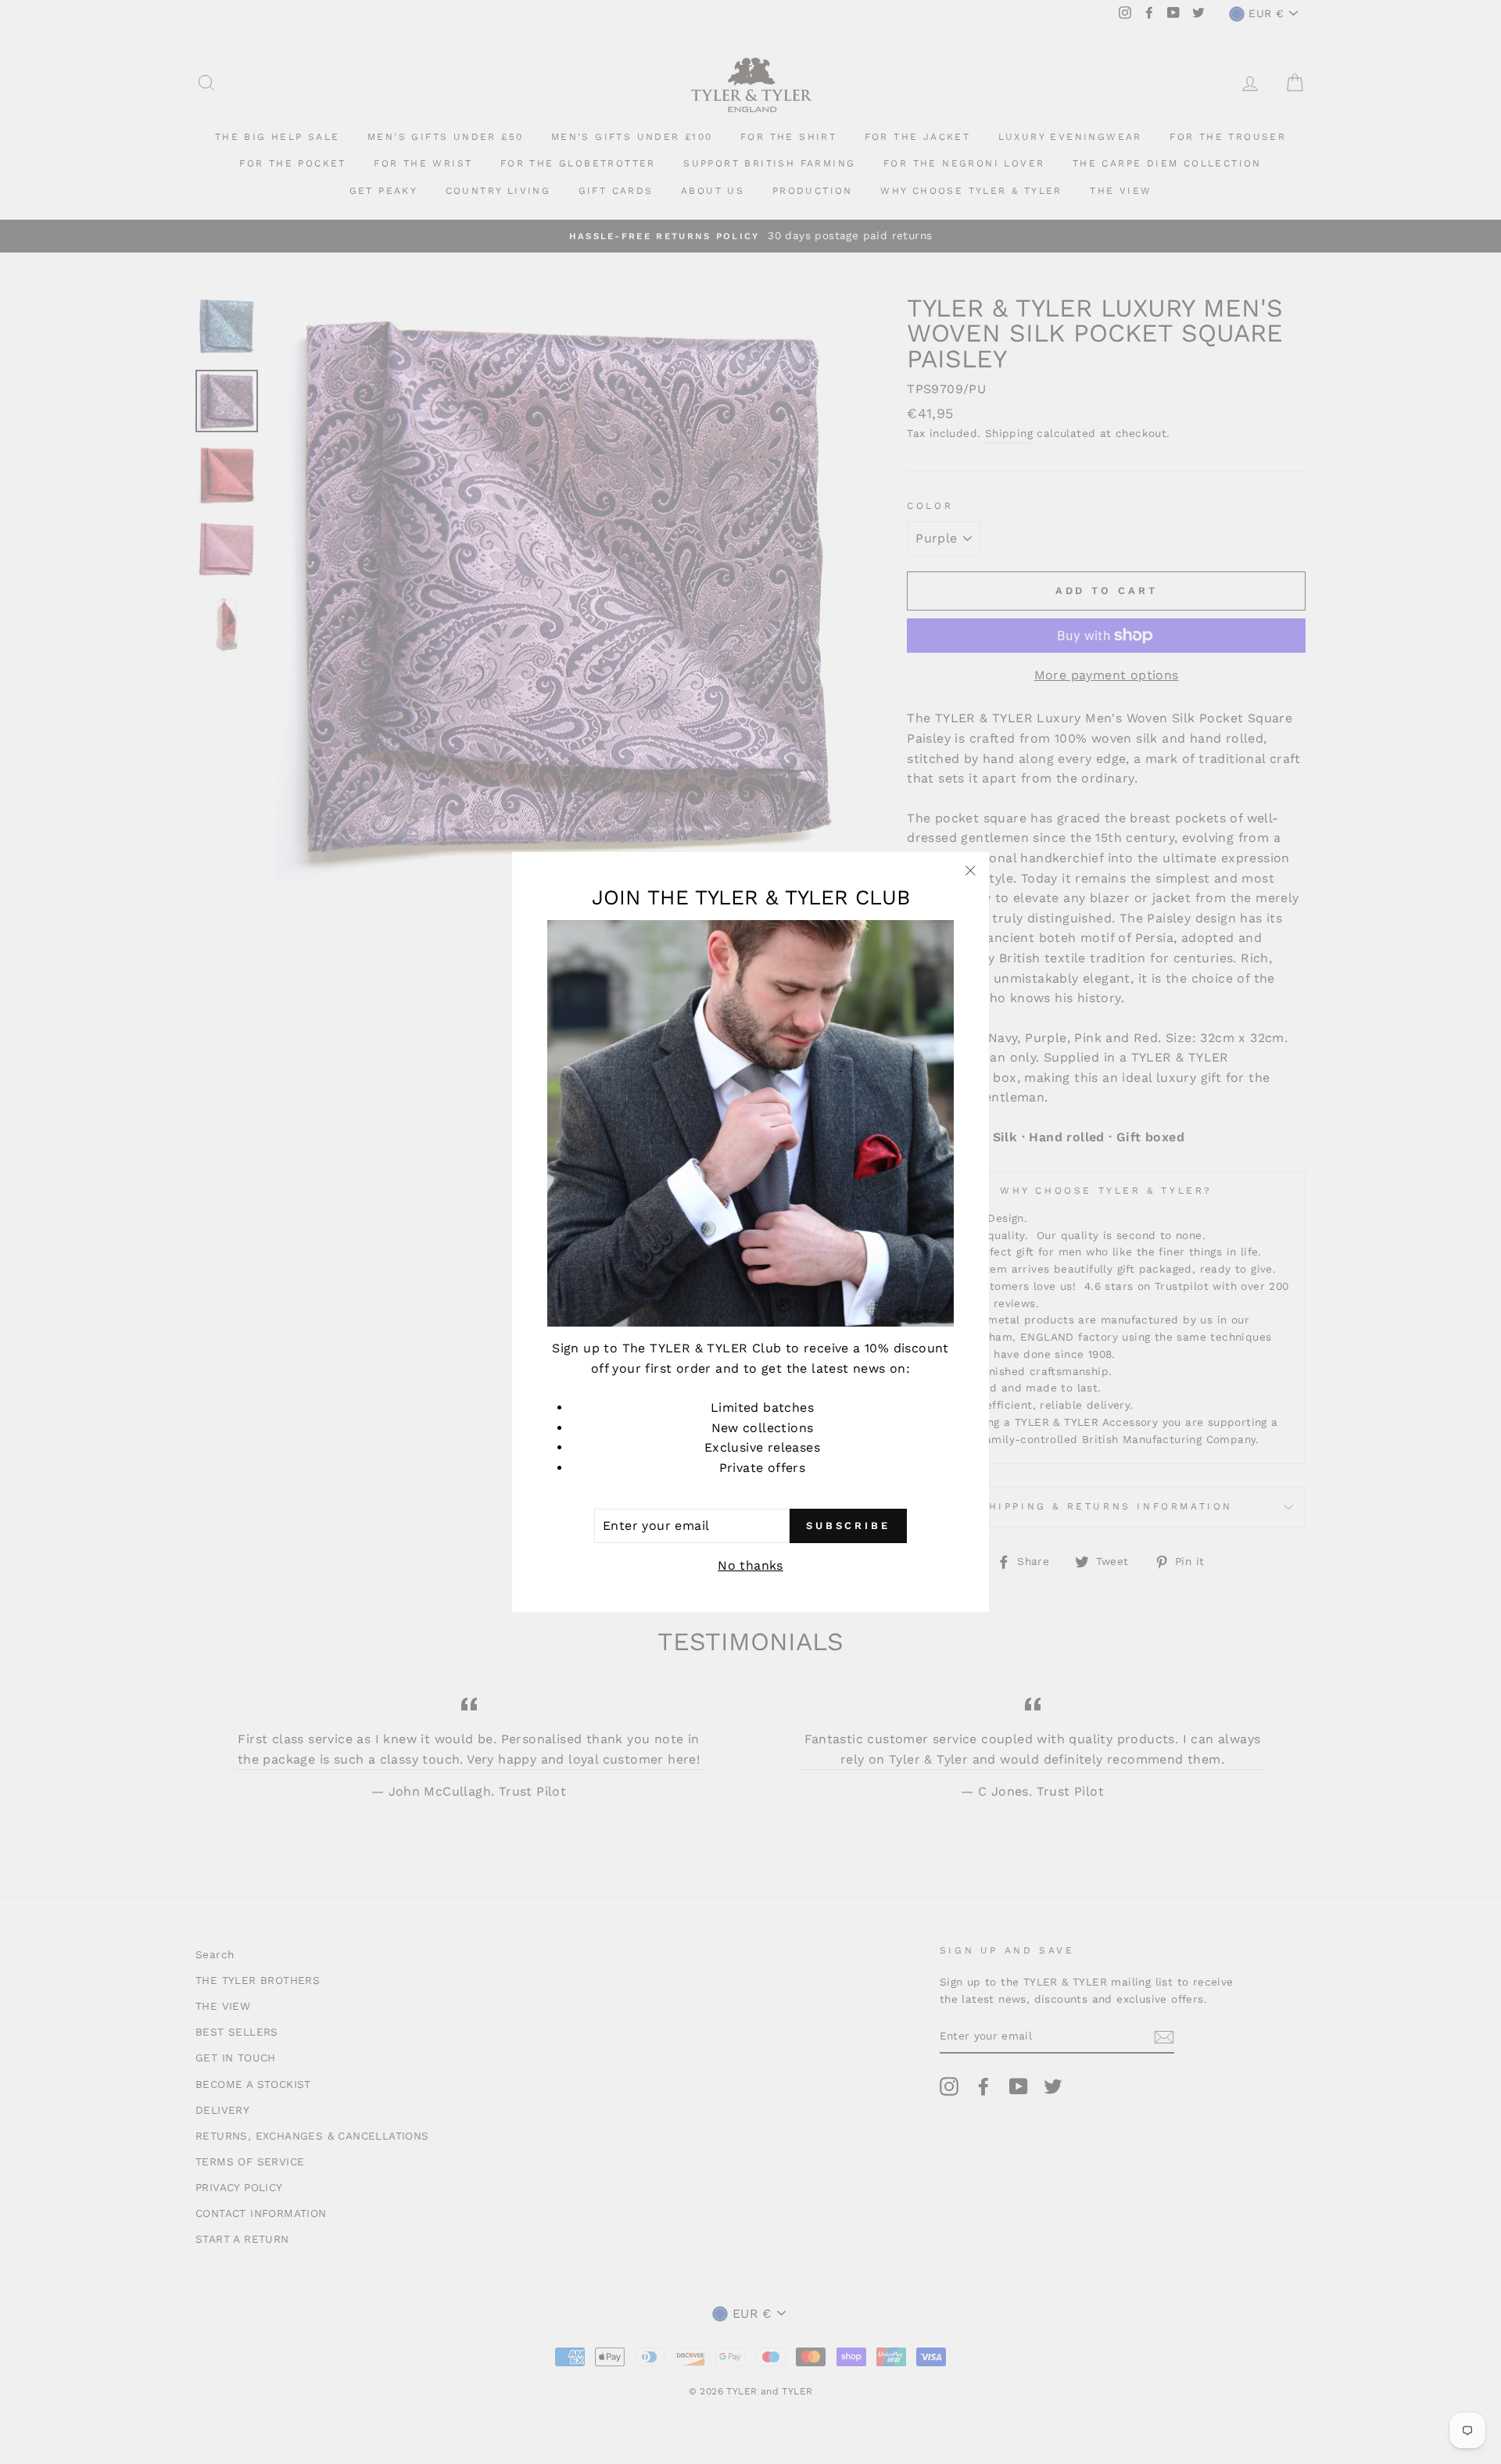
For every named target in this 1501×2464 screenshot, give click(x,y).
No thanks (750, 1565)
